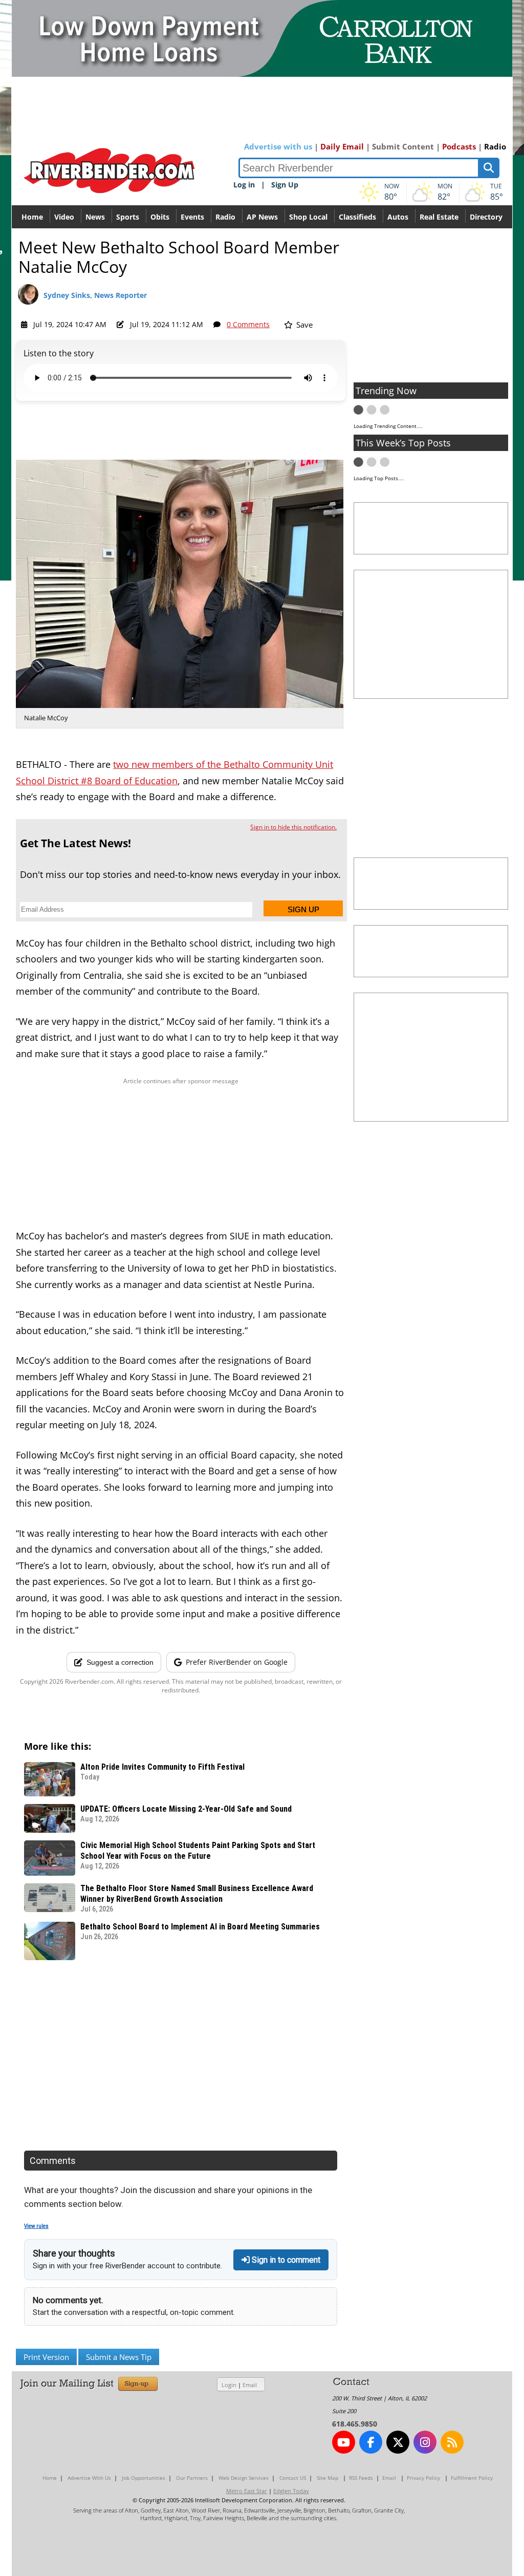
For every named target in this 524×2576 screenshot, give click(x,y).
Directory (486, 217)
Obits (160, 217)
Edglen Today (291, 2491)
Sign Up (285, 185)
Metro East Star (247, 2491)
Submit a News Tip (119, 2357)
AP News (262, 217)
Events (192, 217)
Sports (128, 217)
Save (303, 325)
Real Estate (439, 217)
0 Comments (248, 324)
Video (64, 217)
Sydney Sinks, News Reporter (95, 295)
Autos (398, 217)
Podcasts (459, 146)
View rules (36, 2226)
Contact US (293, 2478)
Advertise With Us (89, 2478)
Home (32, 217)
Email (250, 2385)
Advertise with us (278, 146)
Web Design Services (244, 2478)
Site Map (327, 2478)
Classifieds (357, 217)
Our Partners (192, 2478)
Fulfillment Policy (472, 2478)
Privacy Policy (423, 2478)
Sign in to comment (285, 2260)
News (95, 217)
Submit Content (403, 146)
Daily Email (342, 146)
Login (229, 2385)
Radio (495, 146)
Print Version (46, 2357)
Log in (244, 185)
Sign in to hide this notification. (293, 827)
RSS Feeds (361, 2478)
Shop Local (308, 217)
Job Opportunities (144, 2478)
